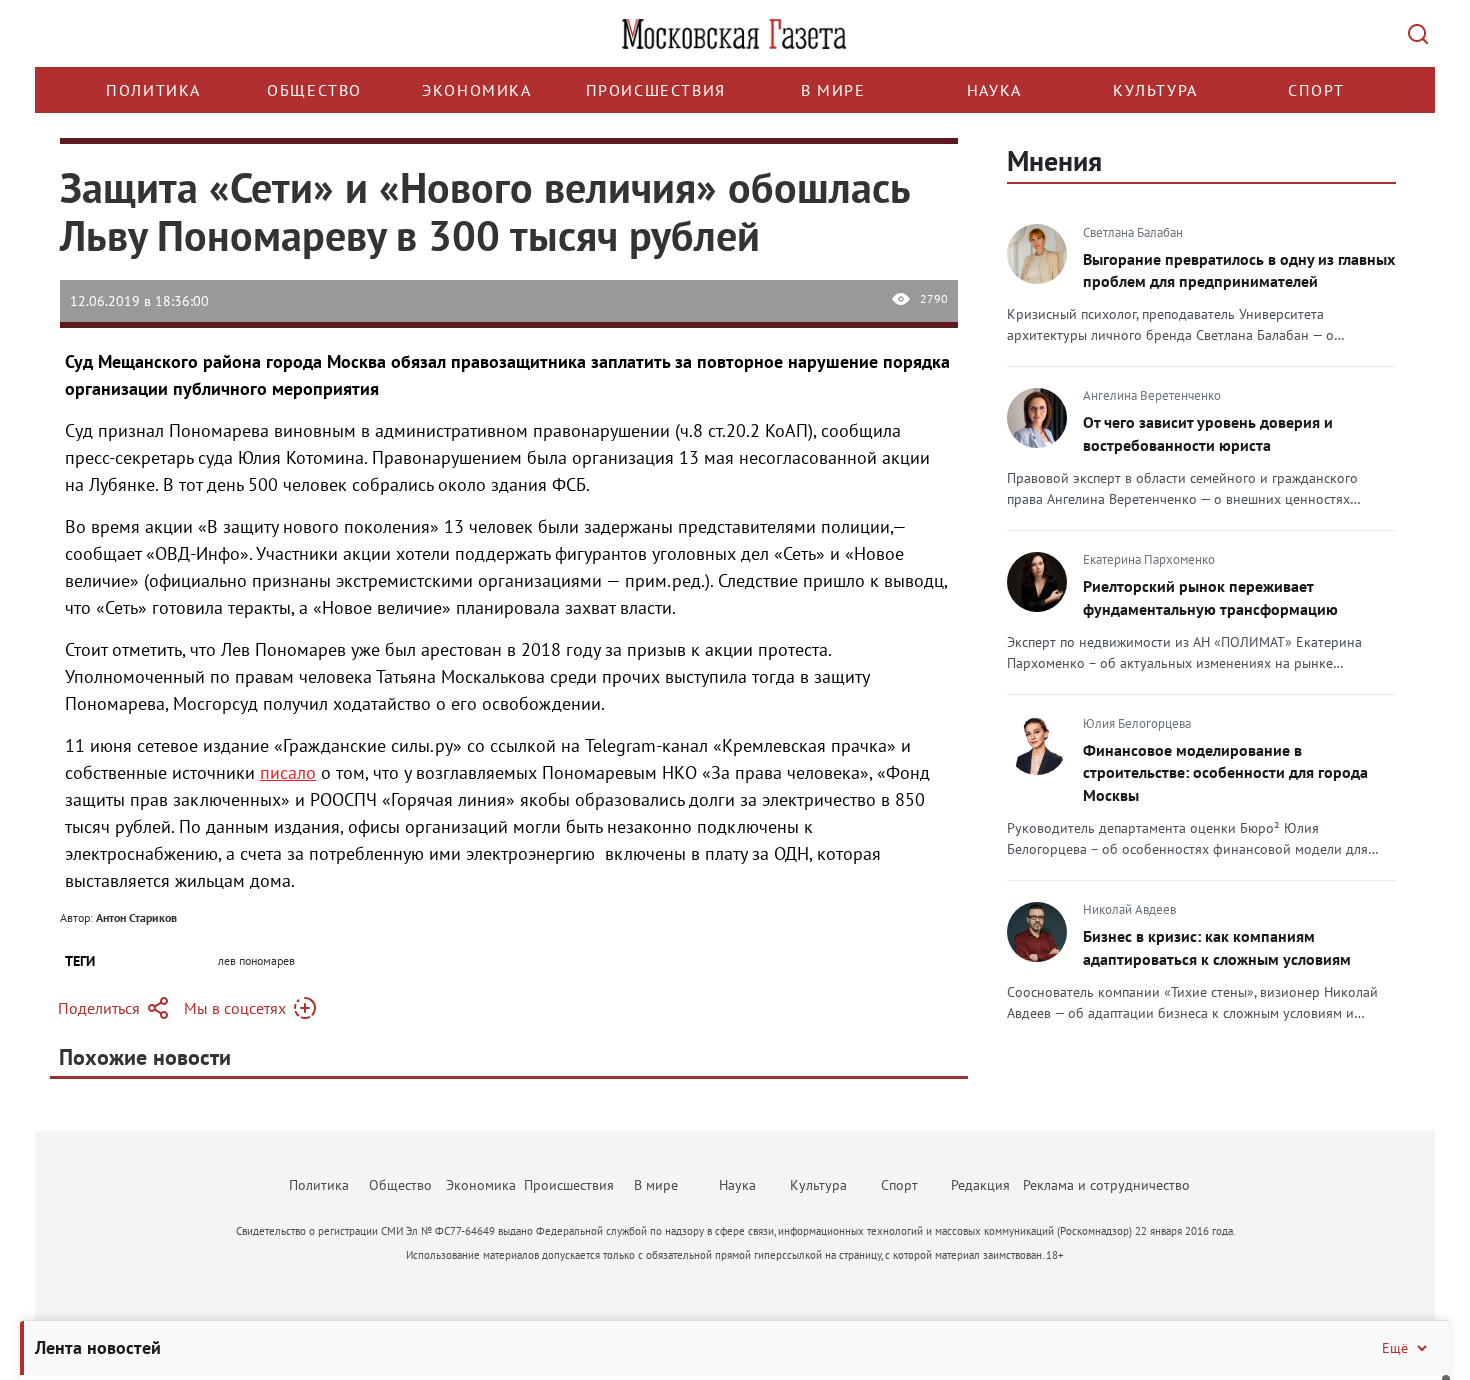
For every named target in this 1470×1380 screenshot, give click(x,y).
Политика (153, 90)
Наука (994, 90)
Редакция (980, 1185)
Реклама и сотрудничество (1106, 1185)
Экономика (476, 90)
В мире (833, 90)
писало (288, 772)
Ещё (1395, 1348)
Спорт (1316, 90)
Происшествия (656, 90)
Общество (314, 90)
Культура (1155, 90)
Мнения (1054, 160)
